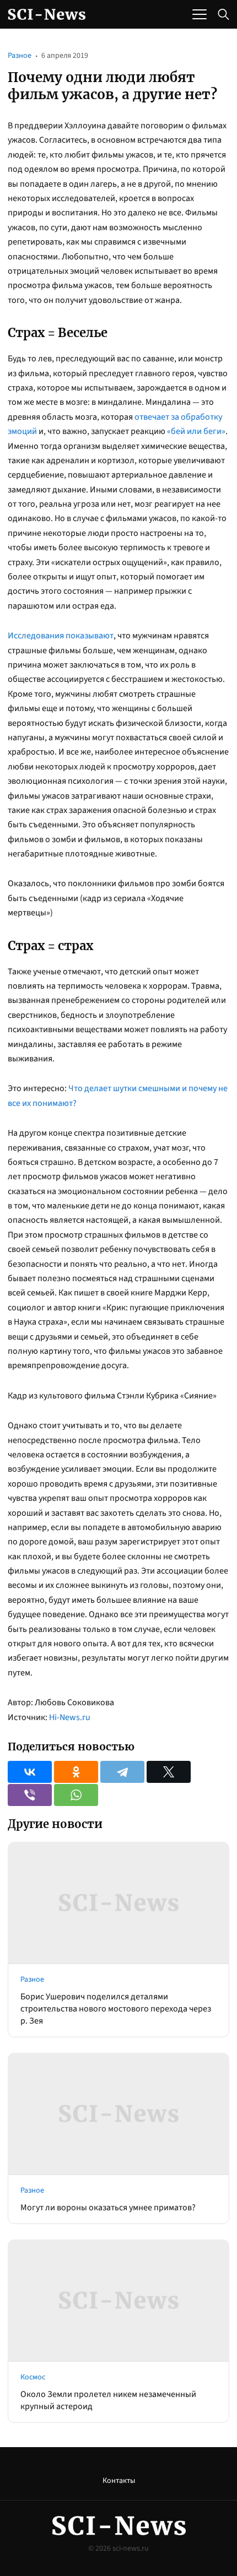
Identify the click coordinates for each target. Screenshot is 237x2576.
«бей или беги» (196, 431)
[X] (169, 1772)
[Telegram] (122, 1772)
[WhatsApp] (76, 1795)
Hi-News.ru (70, 1717)
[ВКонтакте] (30, 1772)
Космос (33, 2377)
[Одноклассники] (76, 1772)
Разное (20, 56)
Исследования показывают (61, 636)
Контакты (119, 2481)
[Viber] (30, 1795)
